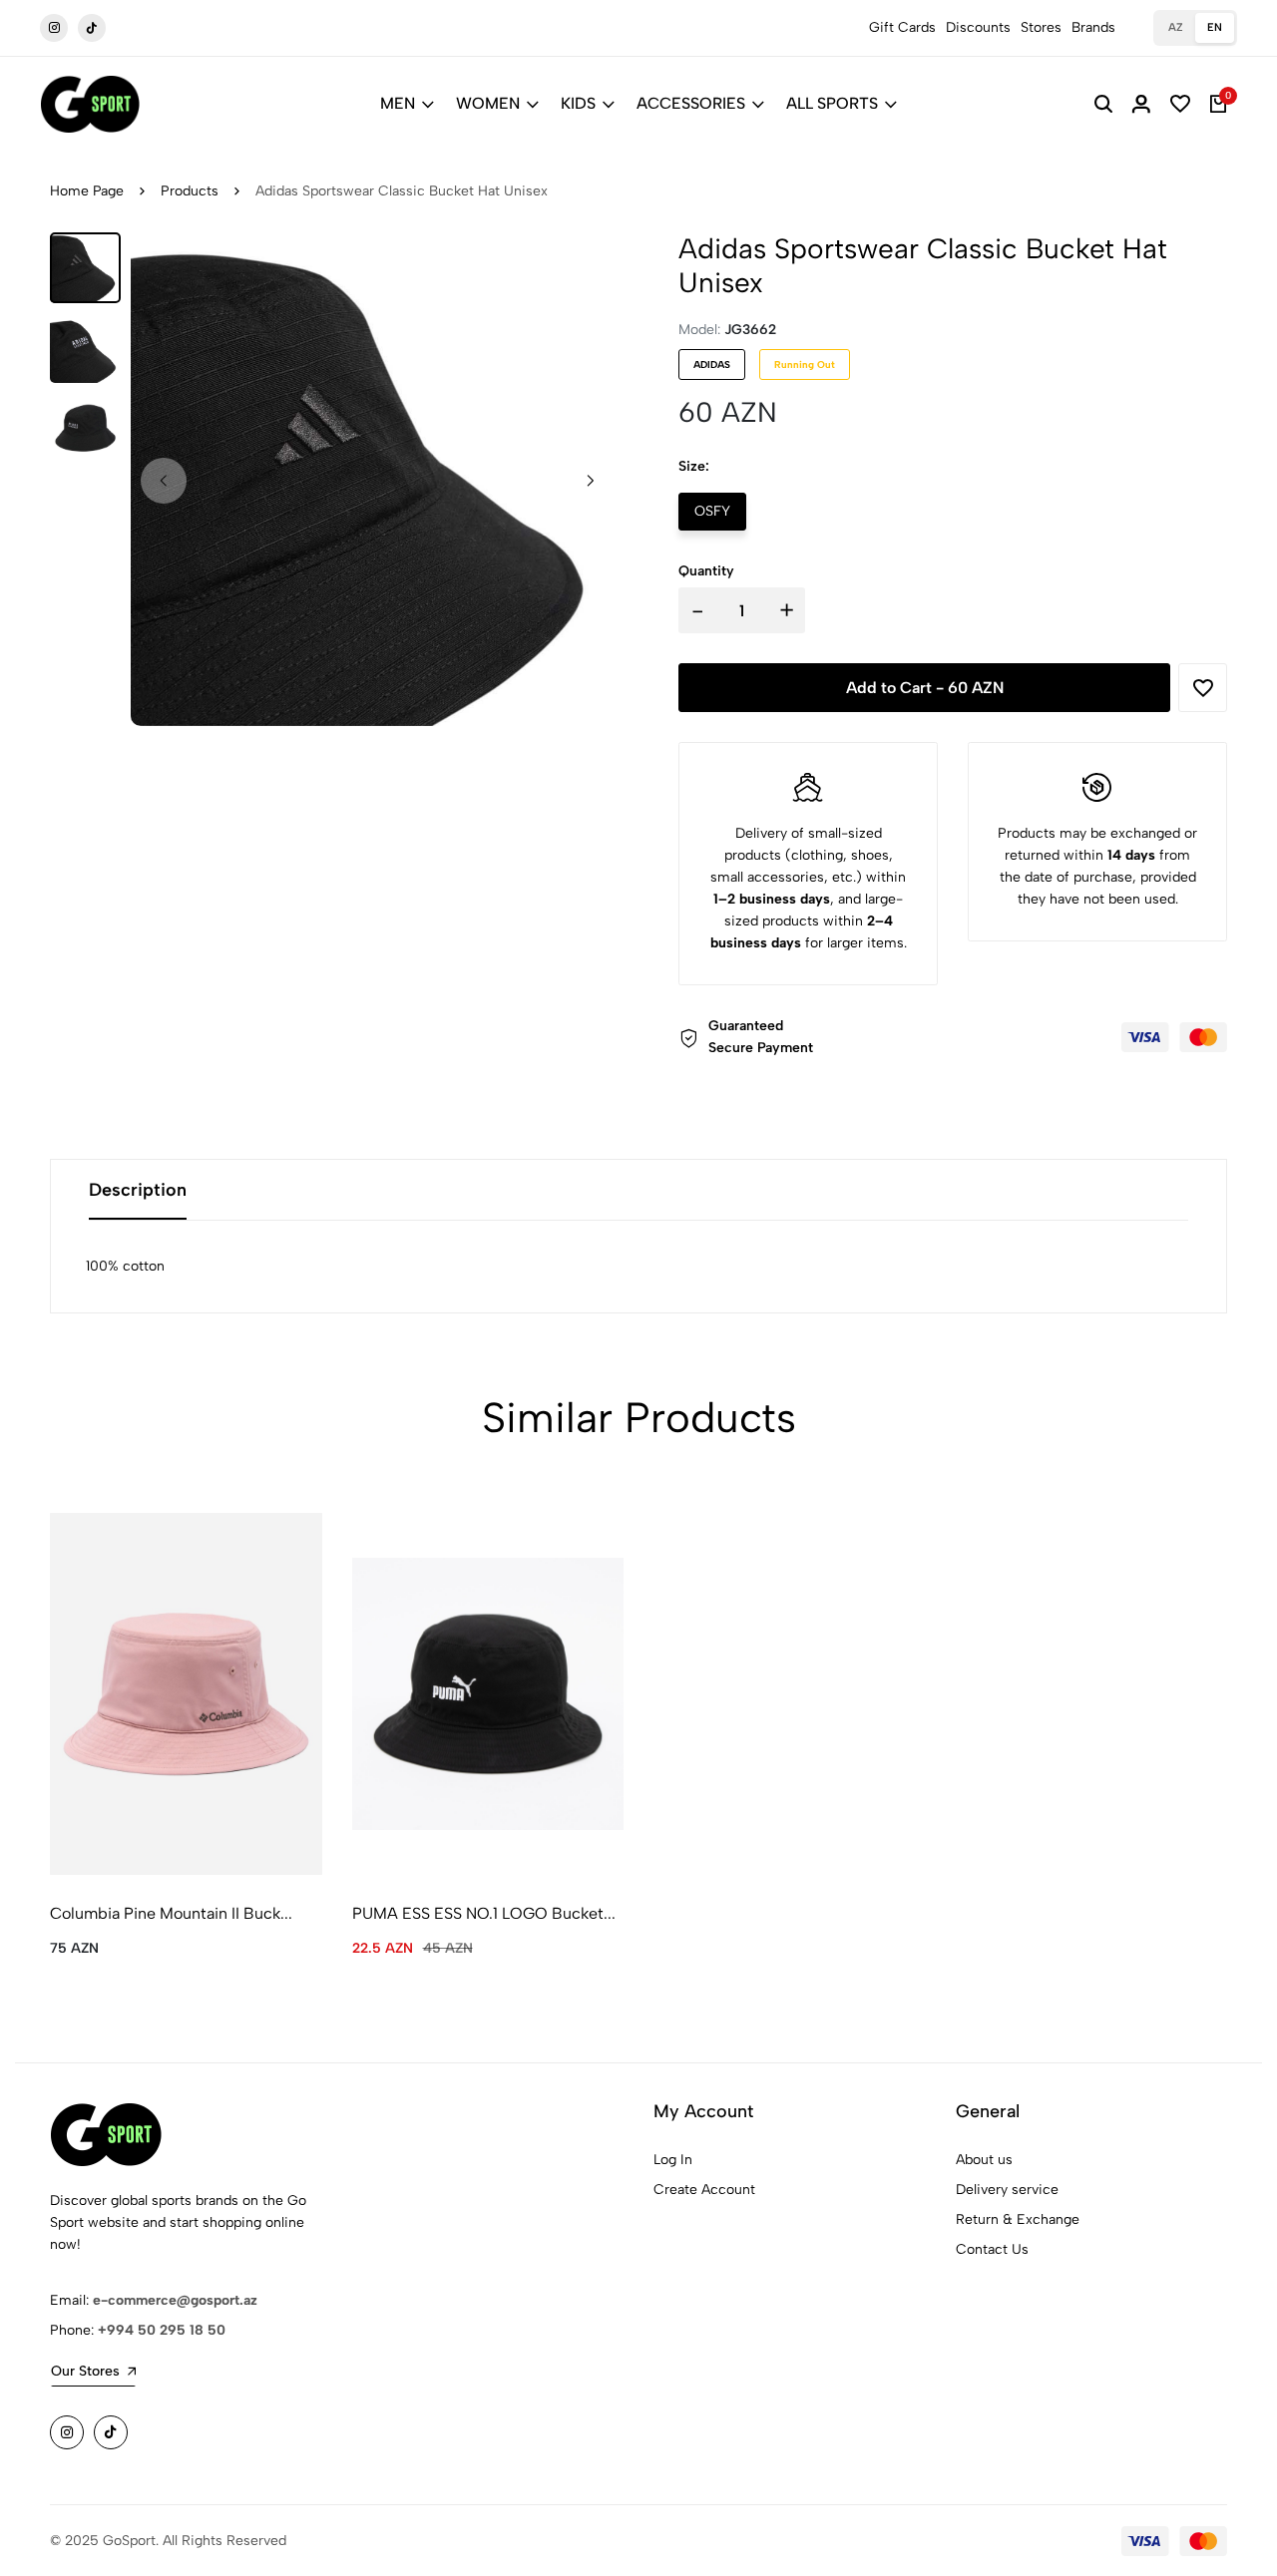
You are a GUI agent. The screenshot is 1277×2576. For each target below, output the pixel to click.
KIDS (578, 103)
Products (190, 191)
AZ (1176, 27)
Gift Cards (902, 27)
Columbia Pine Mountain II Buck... (171, 1913)
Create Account (704, 2190)
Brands (1093, 27)
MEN (398, 103)
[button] (591, 481)
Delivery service (1007, 2190)
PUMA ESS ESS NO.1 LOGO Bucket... (484, 1913)
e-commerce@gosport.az (175, 2300)
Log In (673, 2160)
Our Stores (85, 2371)
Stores (1041, 27)
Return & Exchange (1018, 2219)
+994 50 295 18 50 (162, 2330)
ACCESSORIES (691, 103)
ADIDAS (712, 365)
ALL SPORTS (832, 103)
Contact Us (992, 2249)
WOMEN (488, 103)
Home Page (87, 191)
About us (984, 2160)
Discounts (978, 27)
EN (1215, 27)
